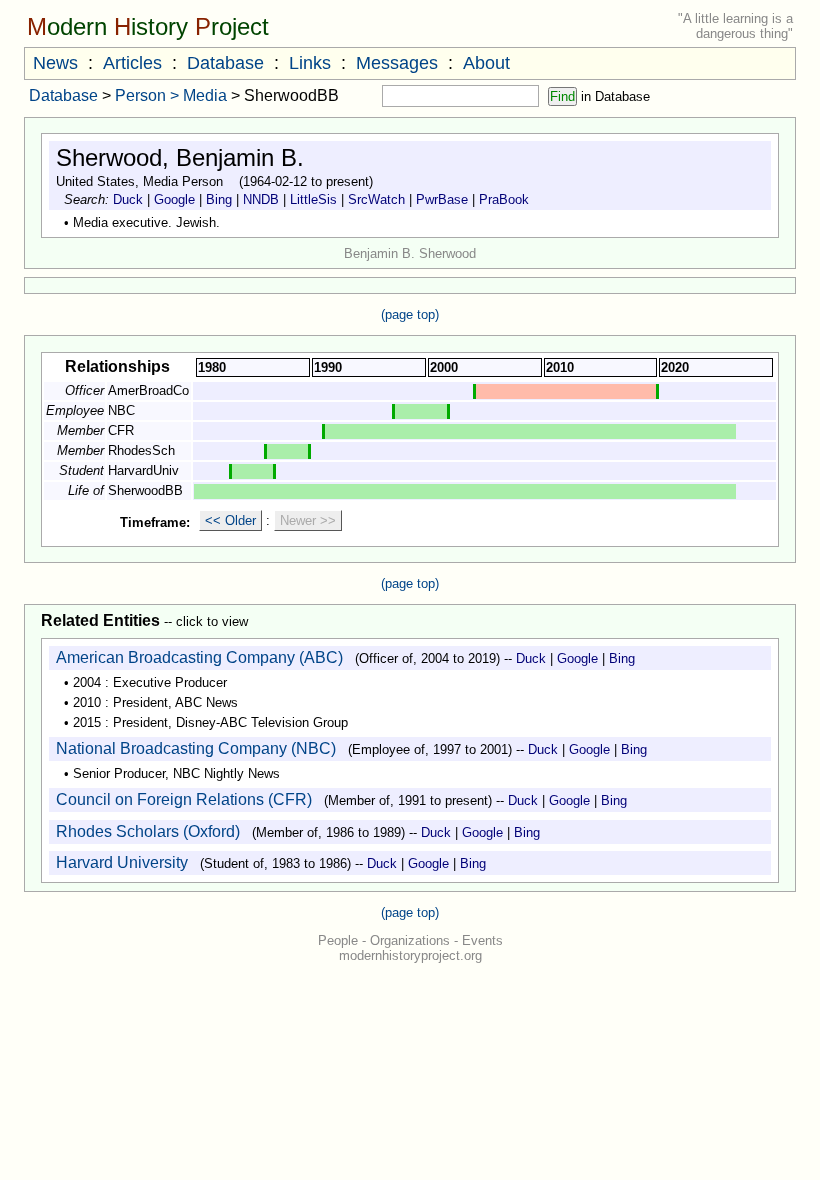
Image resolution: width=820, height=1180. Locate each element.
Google (174, 199)
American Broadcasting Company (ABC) (199, 657)
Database (225, 63)
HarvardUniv (143, 470)
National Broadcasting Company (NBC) (196, 748)
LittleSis (313, 199)
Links (310, 63)
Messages (397, 63)
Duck (128, 199)
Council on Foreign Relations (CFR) (184, 799)
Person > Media (171, 95)
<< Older (230, 520)
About (486, 63)
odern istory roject (148, 26)
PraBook (504, 199)
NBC (121, 410)
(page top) (410, 314)
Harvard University (122, 862)
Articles (132, 63)
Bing (219, 199)
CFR (121, 430)
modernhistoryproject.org (410, 955)
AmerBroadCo (148, 390)
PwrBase (442, 199)
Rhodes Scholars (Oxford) (148, 831)
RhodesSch (141, 450)
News (55, 63)
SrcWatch (376, 199)
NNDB (261, 199)
